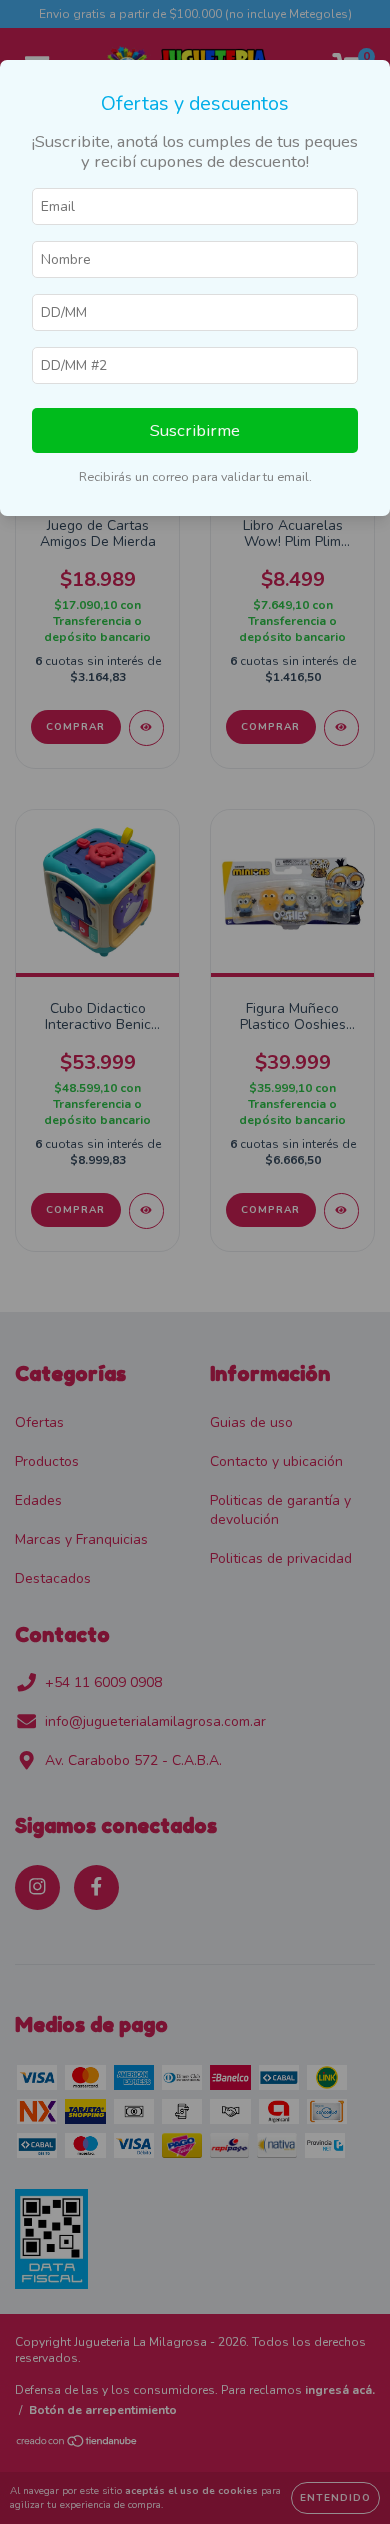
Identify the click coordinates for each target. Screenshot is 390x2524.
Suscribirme (195, 430)
